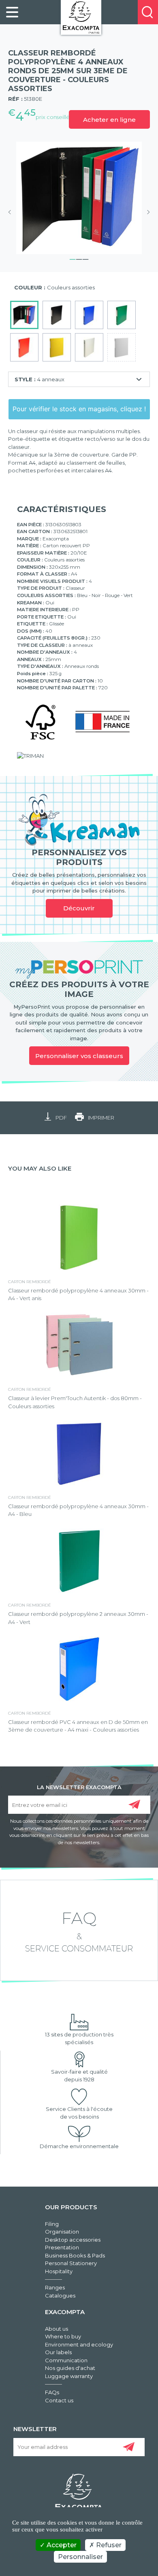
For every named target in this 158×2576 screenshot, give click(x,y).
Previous (12, 212)
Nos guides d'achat (70, 2368)
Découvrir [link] (79, 908)
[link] (12, 12)
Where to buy (63, 2336)
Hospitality (59, 2271)
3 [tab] (85, 258)
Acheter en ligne (109, 120)
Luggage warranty (69, 2376)
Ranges (55, 2287)
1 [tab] (73, 258)
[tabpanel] (79, 198)
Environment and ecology (79, 2344)
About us (57, 2329)
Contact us (59, 2400)
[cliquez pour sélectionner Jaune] (57, 347)
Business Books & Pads (75, 2255)
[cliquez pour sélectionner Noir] (57, 315)
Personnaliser (80, 2557)
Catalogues (60, 2295)
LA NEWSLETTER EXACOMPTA (79, 1787)
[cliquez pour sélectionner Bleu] (89, 315)
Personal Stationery (71, 2263)
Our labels (58, 2352)
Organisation (62, 2232)
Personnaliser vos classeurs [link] (79, 1056)
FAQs (52, 2392)
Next (146, 212)
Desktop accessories (73, 2240)
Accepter (61, 2545)
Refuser (108, 2545)
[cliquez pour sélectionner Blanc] (89, 347)
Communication (66, 2360)
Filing (52, 2224)
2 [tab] (79, 258)
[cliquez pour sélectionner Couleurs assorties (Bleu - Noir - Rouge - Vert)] (24, 315)
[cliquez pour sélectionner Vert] (122, 315)
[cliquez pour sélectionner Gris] (122, 347)
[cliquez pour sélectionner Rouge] (24, 347)
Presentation (62, 2247)
